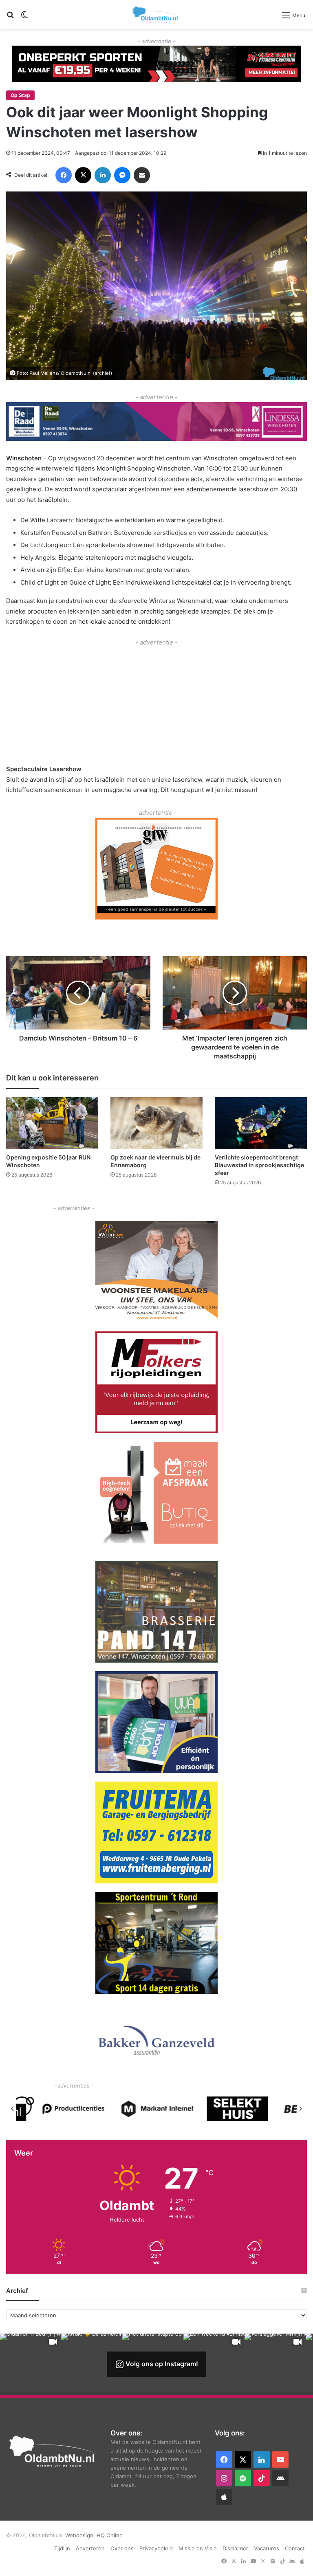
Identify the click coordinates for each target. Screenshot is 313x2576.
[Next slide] (300, 2109)
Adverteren (90, 2548)
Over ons (122, 2548)
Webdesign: (81, 2535)
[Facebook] (64, 175)
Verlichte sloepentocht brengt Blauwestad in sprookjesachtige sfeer (259, 1165)
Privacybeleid (156, 2548)
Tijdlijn (62, 2548)
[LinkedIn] (103, 175)
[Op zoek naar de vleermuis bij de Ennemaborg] (156, 1123)
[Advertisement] (156, 704)
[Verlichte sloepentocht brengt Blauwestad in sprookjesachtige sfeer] (261, 1123)
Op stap (20, 95)
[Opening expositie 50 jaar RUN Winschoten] (52, 1123)
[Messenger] (122, 175)
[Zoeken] (10, 18)
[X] (83, 175)
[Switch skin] (24, 18)
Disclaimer (235, 2548)
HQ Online (110, 2535)
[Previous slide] (13, 2109)
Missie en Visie (198, 2548)
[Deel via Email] (142, 175)
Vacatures (267, 2548)
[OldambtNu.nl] (156, 14)
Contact (295, 2548)
